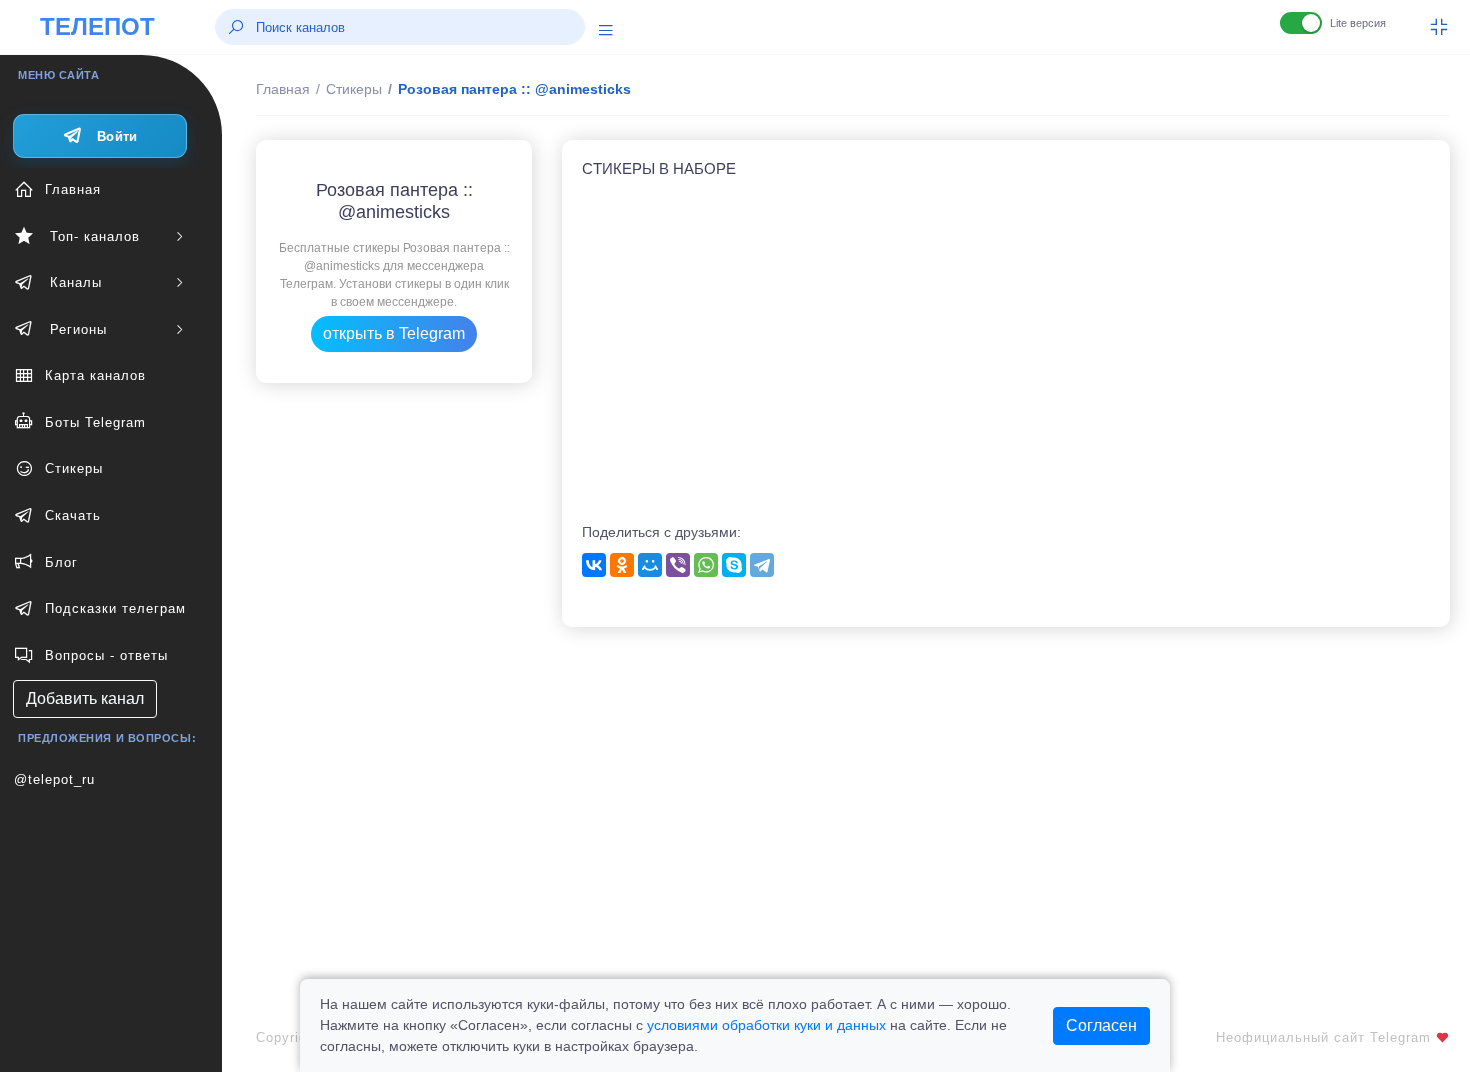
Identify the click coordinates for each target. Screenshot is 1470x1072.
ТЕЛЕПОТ (97, 26)
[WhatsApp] (706, 565)
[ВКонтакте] (594, 565)
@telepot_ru (54, 779)
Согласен (1101, 1025)
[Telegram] (762, 565)
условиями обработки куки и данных (766, 1025)
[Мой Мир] (650, 565)
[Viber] (678, 565)
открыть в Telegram (394, 333)
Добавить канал (85, 698)
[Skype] (734, 565)
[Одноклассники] (622, 565)
